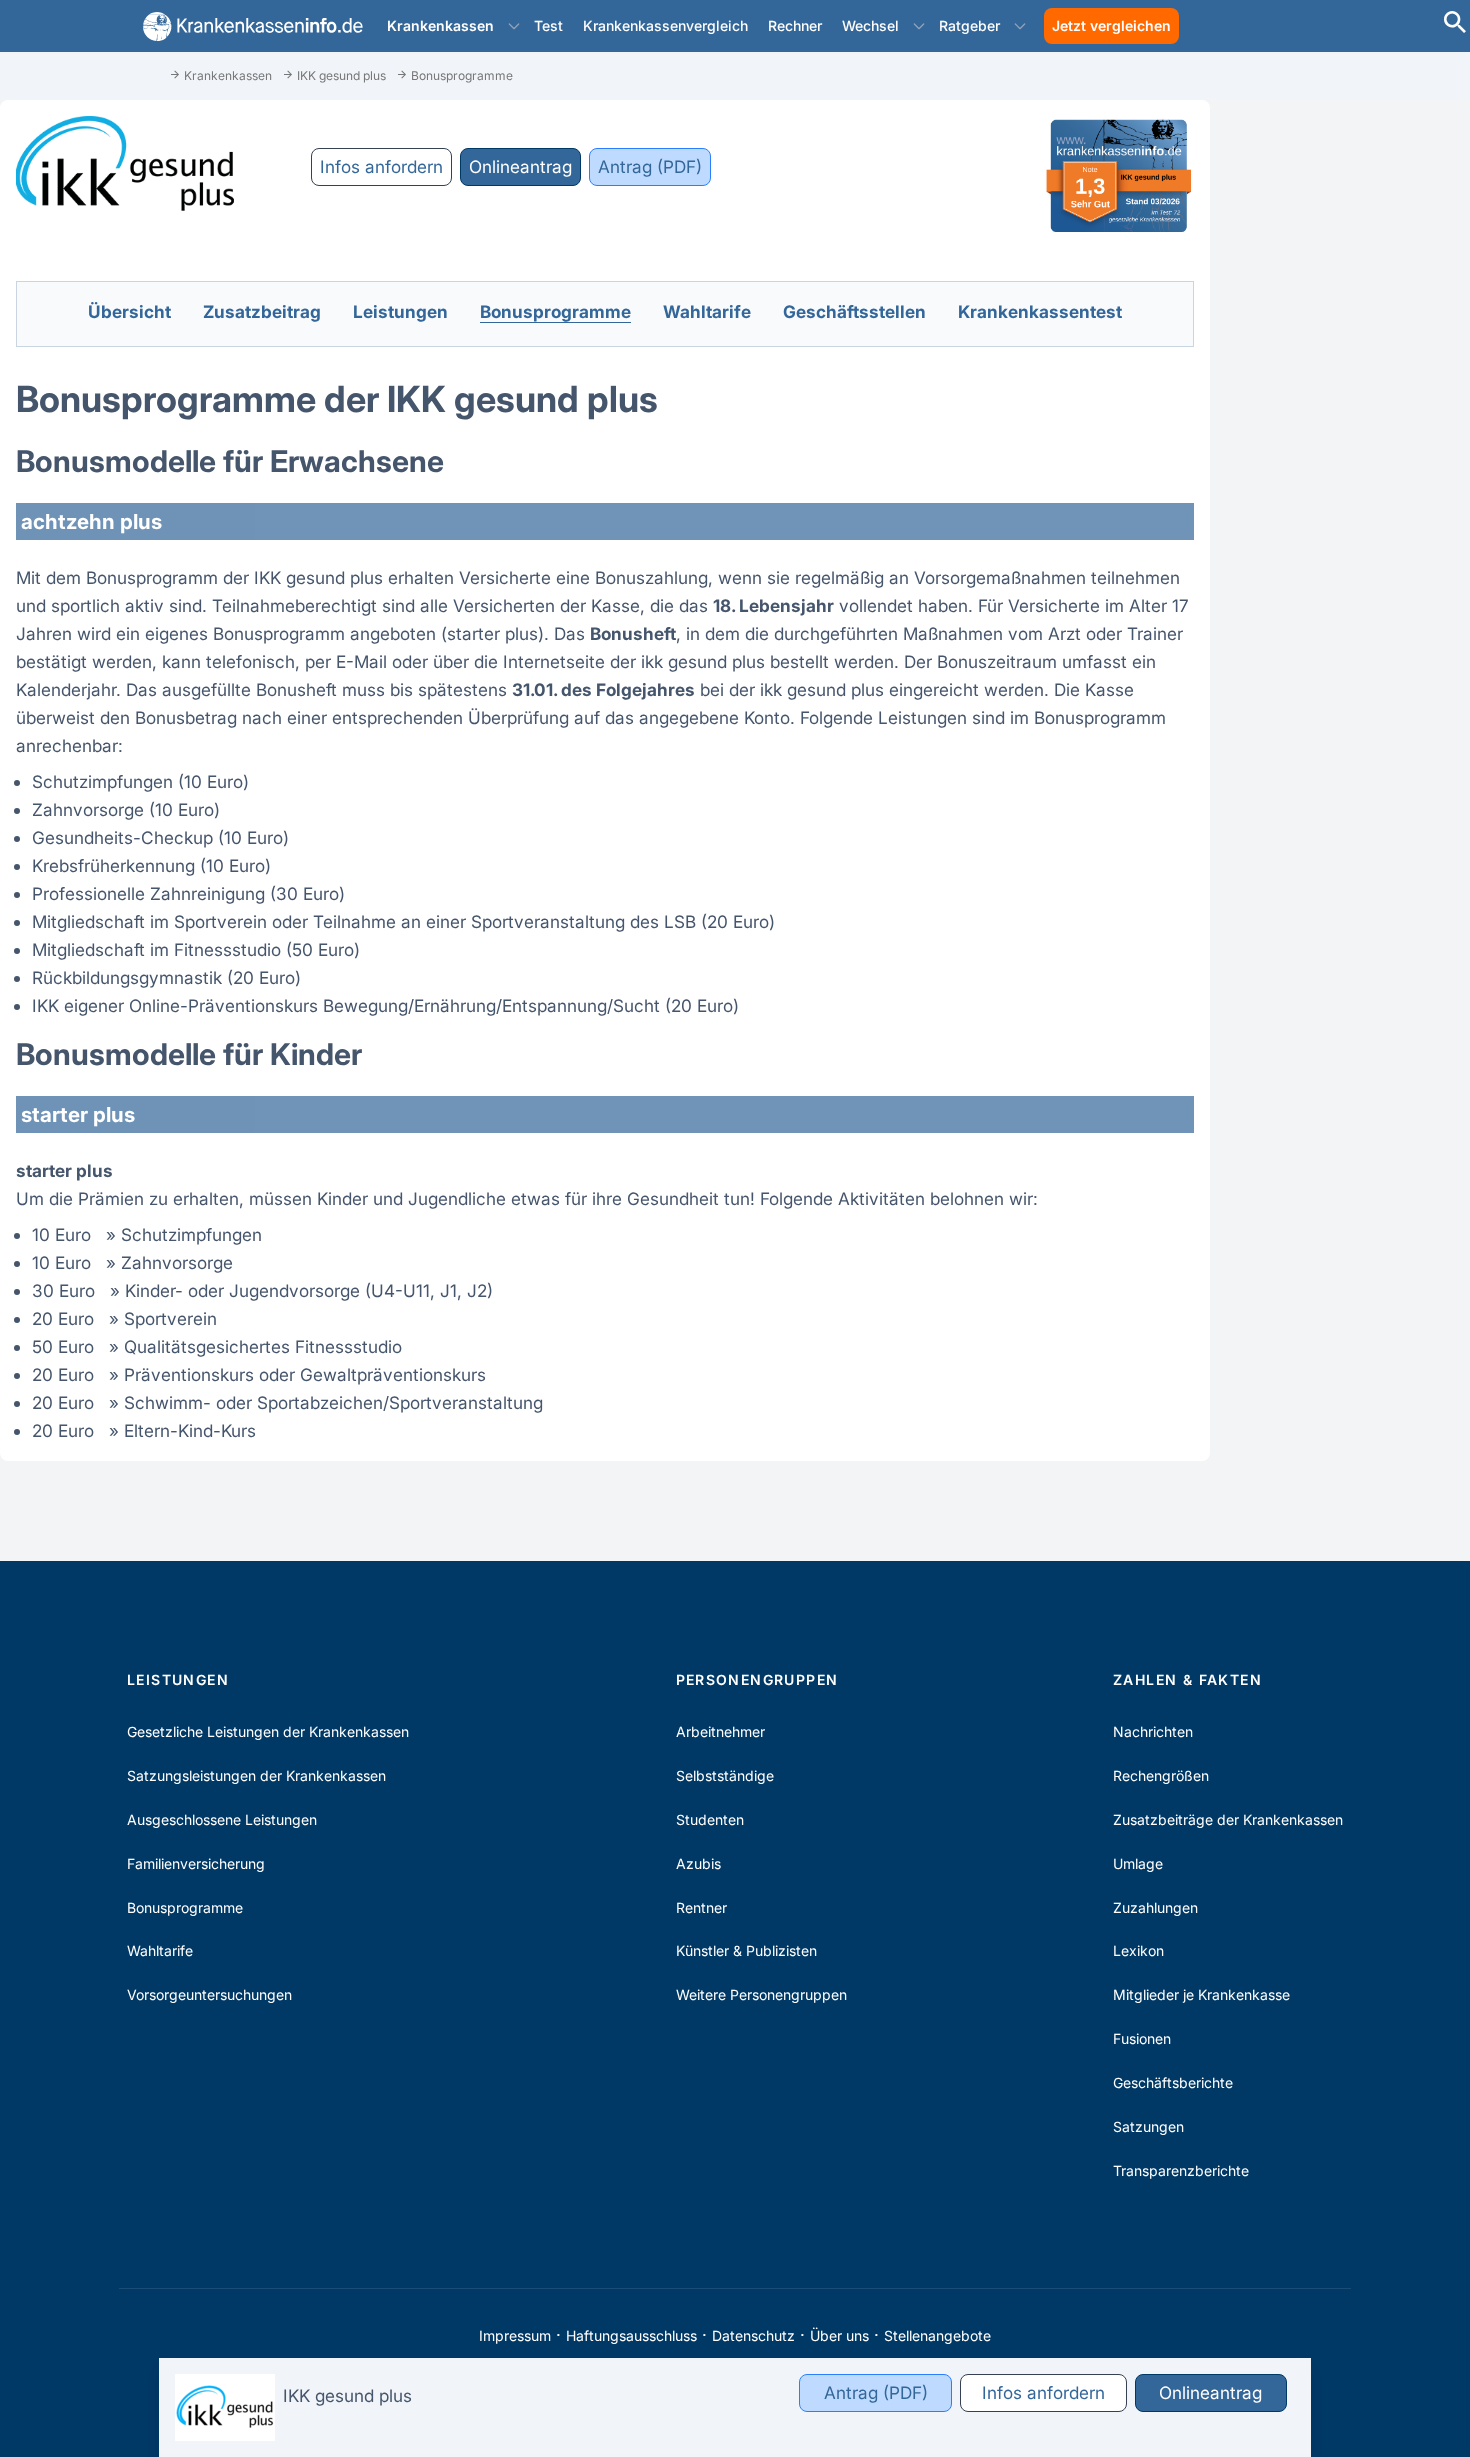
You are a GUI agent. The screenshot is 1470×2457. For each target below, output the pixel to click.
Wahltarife (160, 1950)
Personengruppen (757, 1679)
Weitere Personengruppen (761, 1994)
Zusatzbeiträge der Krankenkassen (1228, 1819)
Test (548, 25)
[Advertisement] (1380, 370)
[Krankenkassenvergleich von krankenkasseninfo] (249, 26)
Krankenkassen (440, 25)
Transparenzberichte (1181, 2170)
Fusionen (1142, 2038)
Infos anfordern (381, 166)
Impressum (515, 2335)
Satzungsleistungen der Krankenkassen (256, 1775)
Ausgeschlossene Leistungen (222, 1819)
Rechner (795, 25)
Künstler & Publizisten (746, 1950)
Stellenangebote (937, 2335)
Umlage (1138, 1863)
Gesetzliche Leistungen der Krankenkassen (268, 1731)
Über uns (839, 2335)
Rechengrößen (1161, 1775)
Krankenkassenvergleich (665, 25)
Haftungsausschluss (631, 2335)
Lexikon (1138, 1950)
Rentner (701, 1907)
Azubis (698, 1863)
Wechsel (870, 25)
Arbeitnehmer (720, 1731)
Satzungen (1148, 2126)
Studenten (710, 1819)
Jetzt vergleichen (1111, 25)
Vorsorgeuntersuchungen (209, 1994)
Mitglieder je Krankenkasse (1201, 1994)
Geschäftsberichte (1173, 2082)
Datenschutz (753, 2335)
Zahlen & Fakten (1187, 1679)
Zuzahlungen (1155, 1907)
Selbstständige (725, 1775)
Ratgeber (969, 25)
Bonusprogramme (185, 1907)
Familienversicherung (196, 1863)
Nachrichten (1153, 1731)
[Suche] (1455, 24)
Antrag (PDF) (650, 166)
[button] (514, 26)
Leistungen (178, 1679)
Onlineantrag (520, 166)
